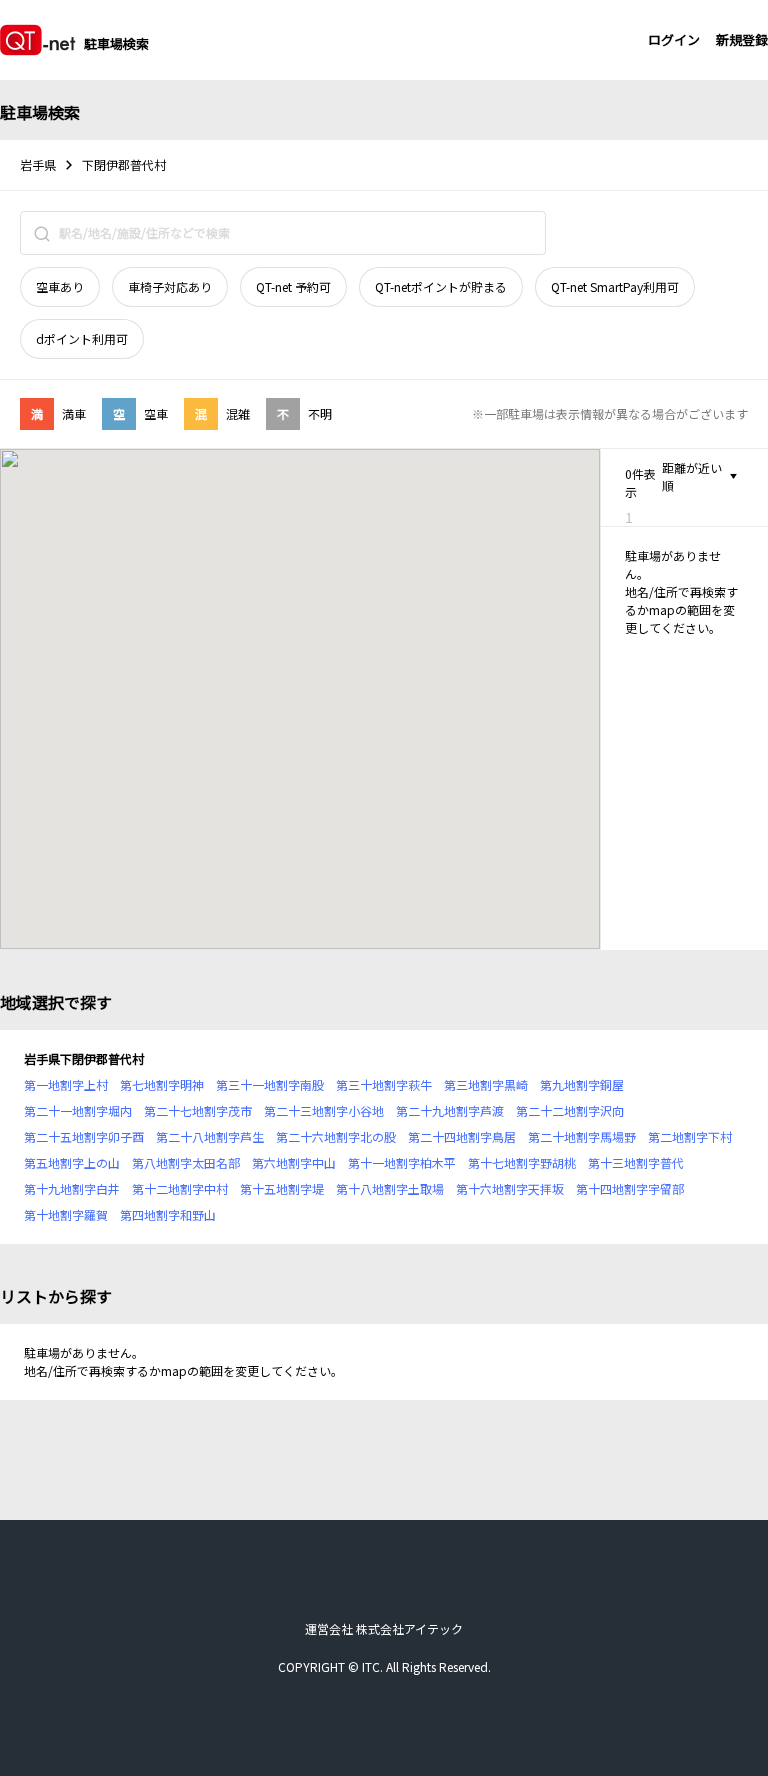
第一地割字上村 (66, 1084)
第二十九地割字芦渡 (450, 1110)
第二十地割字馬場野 (582, 1136)
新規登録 (742, 39)
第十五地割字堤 (282, 1188)
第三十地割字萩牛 (384, 1084)
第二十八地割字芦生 (210, 1136)
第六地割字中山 (294, 1162)
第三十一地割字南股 (270, 1084)
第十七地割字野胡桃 (522, 1162)
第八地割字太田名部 (186, 1162)
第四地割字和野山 (168, 1214)
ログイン (674, 39)
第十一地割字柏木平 (402, 1162)
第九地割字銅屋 (582, 1084)
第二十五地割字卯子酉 (84, 1136)
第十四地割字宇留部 (630, 1188)
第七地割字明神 (162, 1084)
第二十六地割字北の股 (336, 1136)
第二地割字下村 (690, 1136)
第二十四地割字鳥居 (462, 1136)
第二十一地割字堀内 (78, 1110)
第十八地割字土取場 (390, 1188)
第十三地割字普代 (636, 1162)
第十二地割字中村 (180, 1188)
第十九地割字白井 (72, 1188)
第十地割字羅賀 (66, 1214)
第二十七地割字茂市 (198, 1110)
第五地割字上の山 (72, 1162)
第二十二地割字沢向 (570, 1110)
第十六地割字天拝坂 (510, 1188)
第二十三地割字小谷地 (324, 1110)
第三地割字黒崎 (486, 1084)
